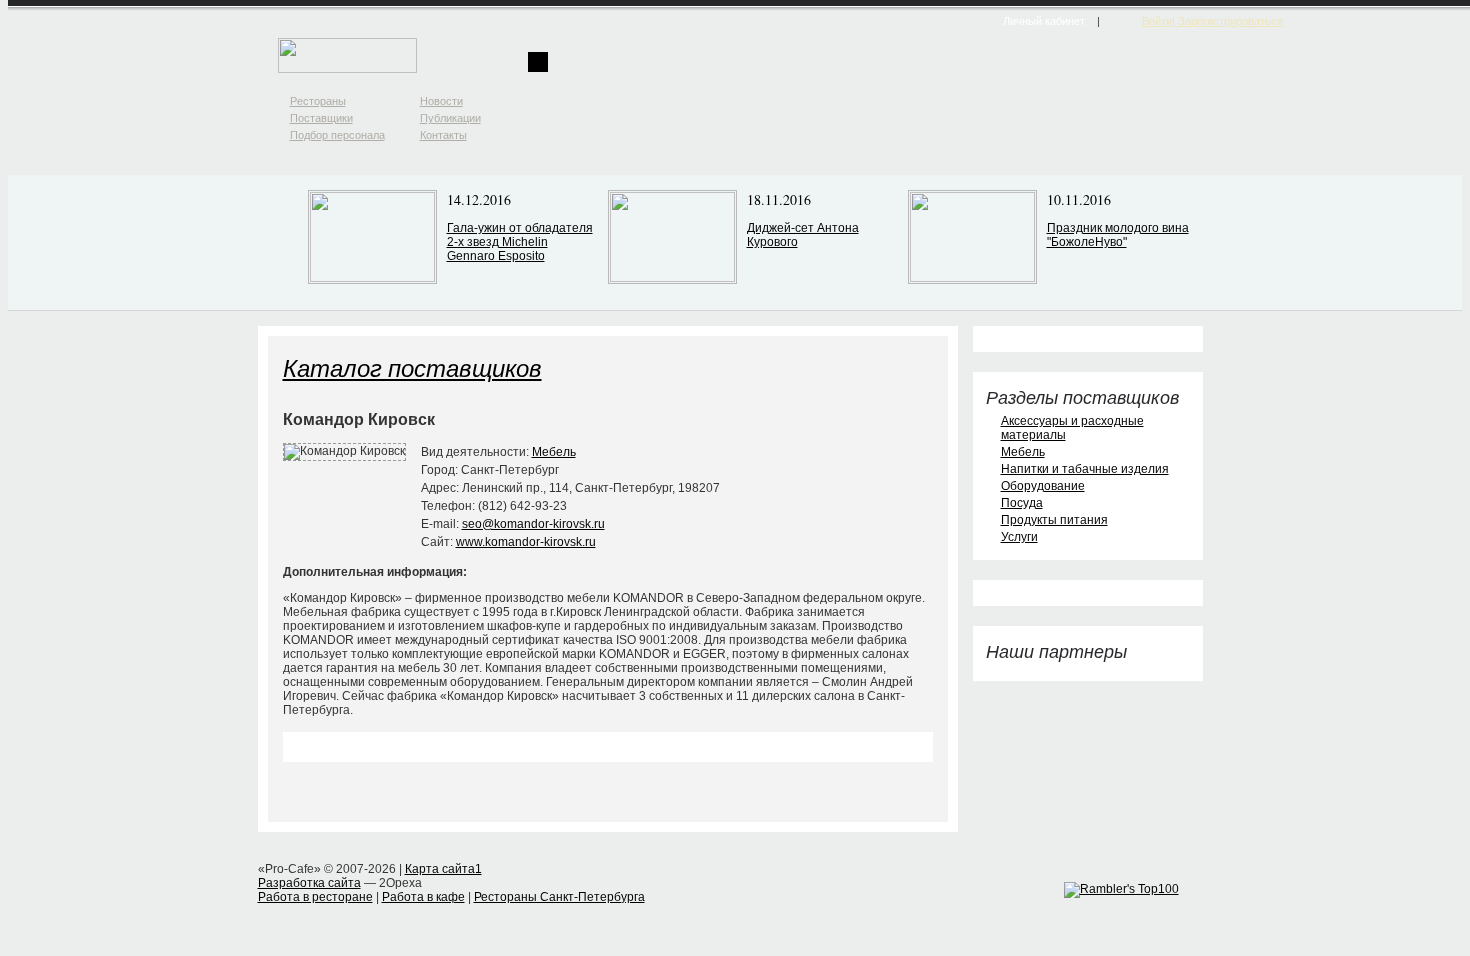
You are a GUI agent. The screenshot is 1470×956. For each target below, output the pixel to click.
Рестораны (318, 101)
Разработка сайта (309, 883)
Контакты (443, 135)
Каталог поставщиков (412, 367)
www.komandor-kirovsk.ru (526, 542)
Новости (441, 101)
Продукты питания (1054, 520)
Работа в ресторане (315, 897)
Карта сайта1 (443, 869)
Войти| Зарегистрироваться (1212, 21)
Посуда (1022, 503)
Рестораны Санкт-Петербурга (559, 897)
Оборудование (1043, 486)
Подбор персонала (337, 135)
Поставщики (321, 118)
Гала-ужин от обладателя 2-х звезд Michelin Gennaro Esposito (520, 242)
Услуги (1019, 537)
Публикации (450, 118)
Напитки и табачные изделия (1085, 469)
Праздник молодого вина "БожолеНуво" (1118, 235)
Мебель (554, 452)
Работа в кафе (423, 897)
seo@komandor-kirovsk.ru (533, 524)
